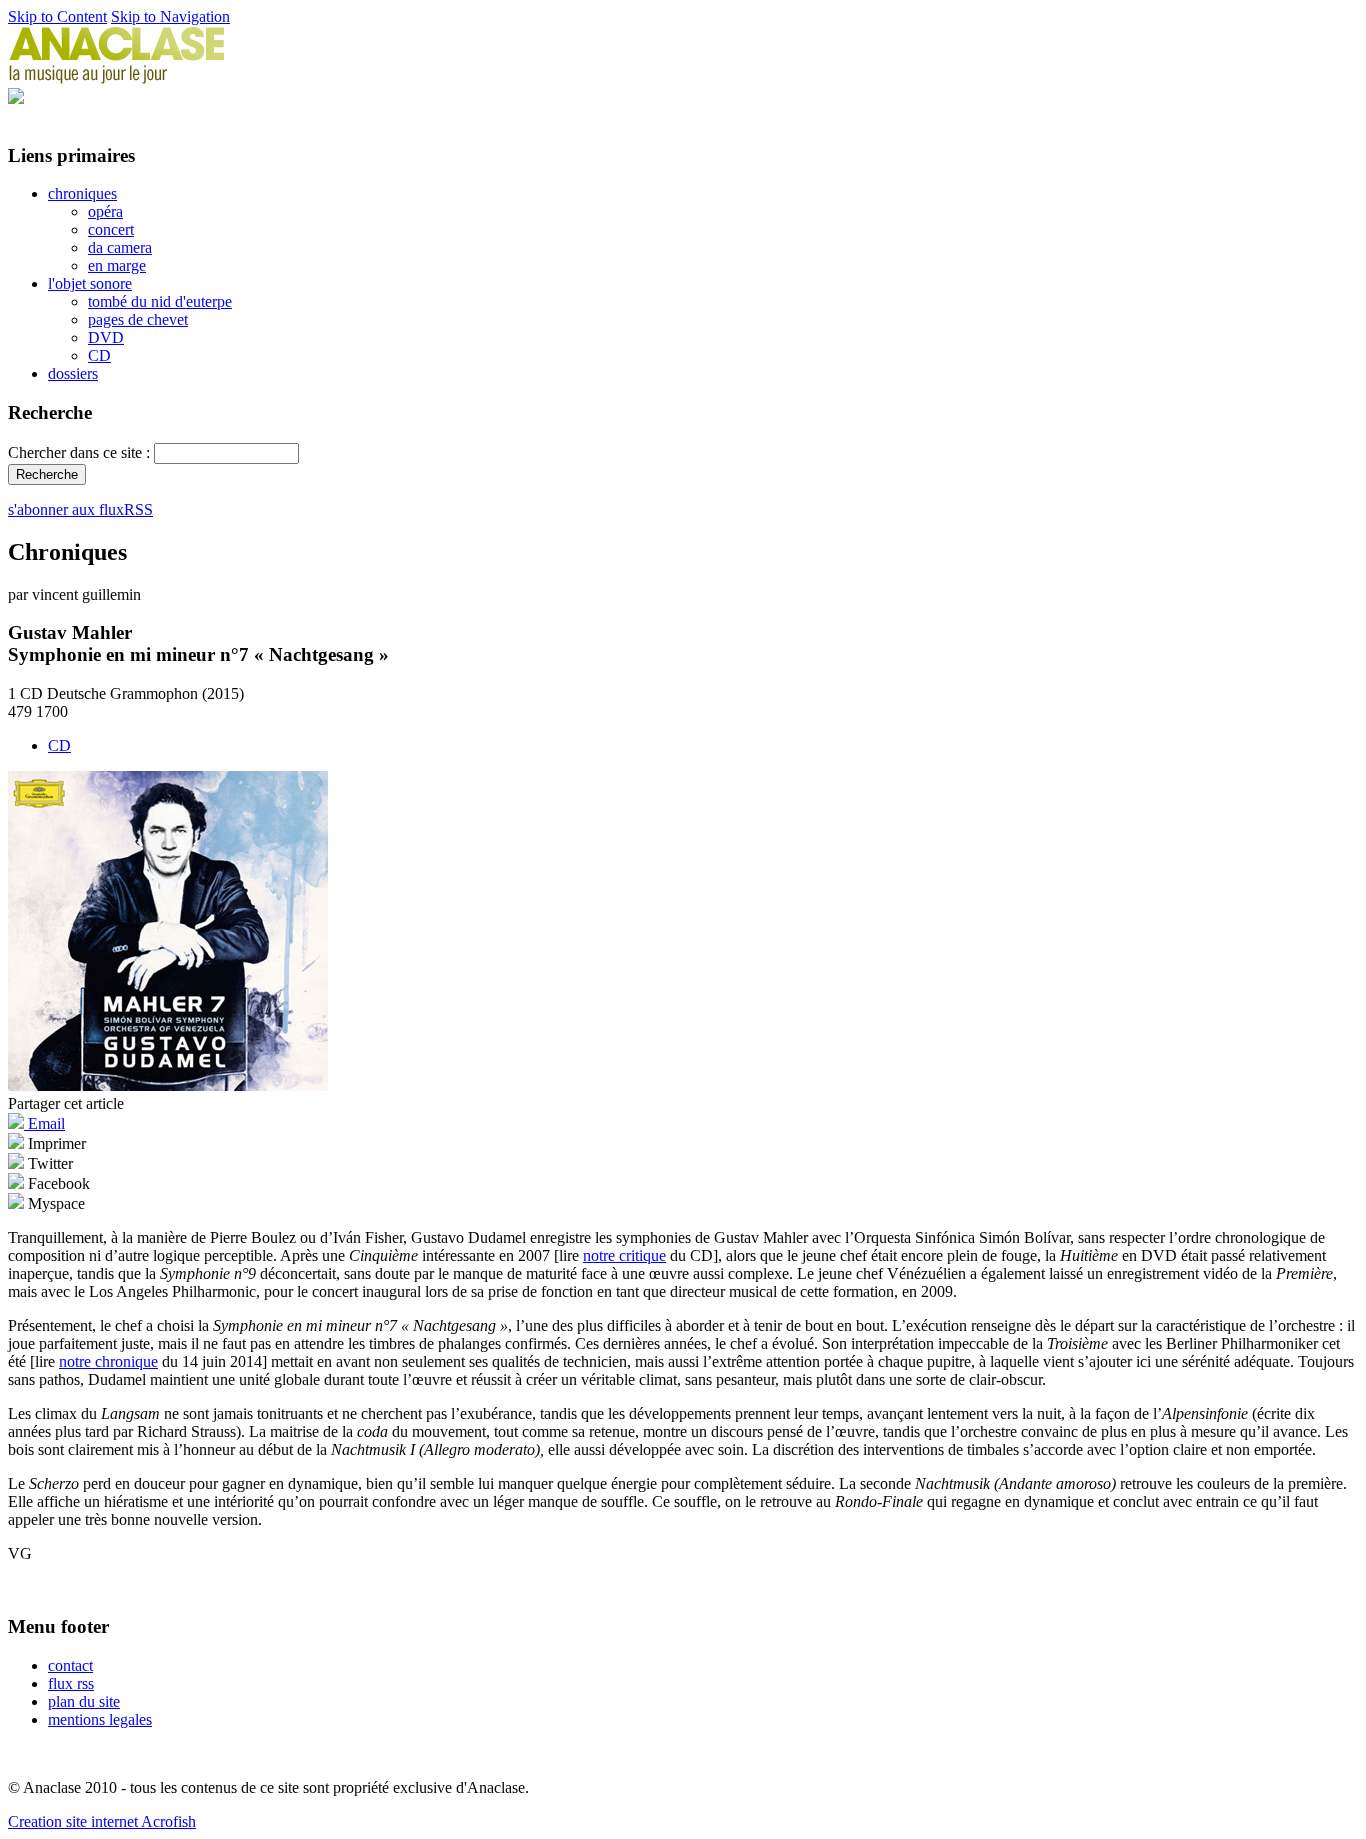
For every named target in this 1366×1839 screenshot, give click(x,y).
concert (111, 229)
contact (70, 1665)
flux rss (71, 1683)
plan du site (84, 1701)
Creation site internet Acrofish (102, 1821)
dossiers (73, 373)
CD (99, 355)
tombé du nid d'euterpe (160, 301)
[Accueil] (117, 78)
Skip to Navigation (170, 16)
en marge (117, 265)
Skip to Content (57, 16)
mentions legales (100, 1719)
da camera (120, 247)
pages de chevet (138, 319)
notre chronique (108, 1361)
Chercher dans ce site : (81, 452)
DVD (106, 337)
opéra (105, 211)
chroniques (82, 193)
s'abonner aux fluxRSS (80, 509)
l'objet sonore (90, 283)
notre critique (624, 1255)
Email (44, 1123)
